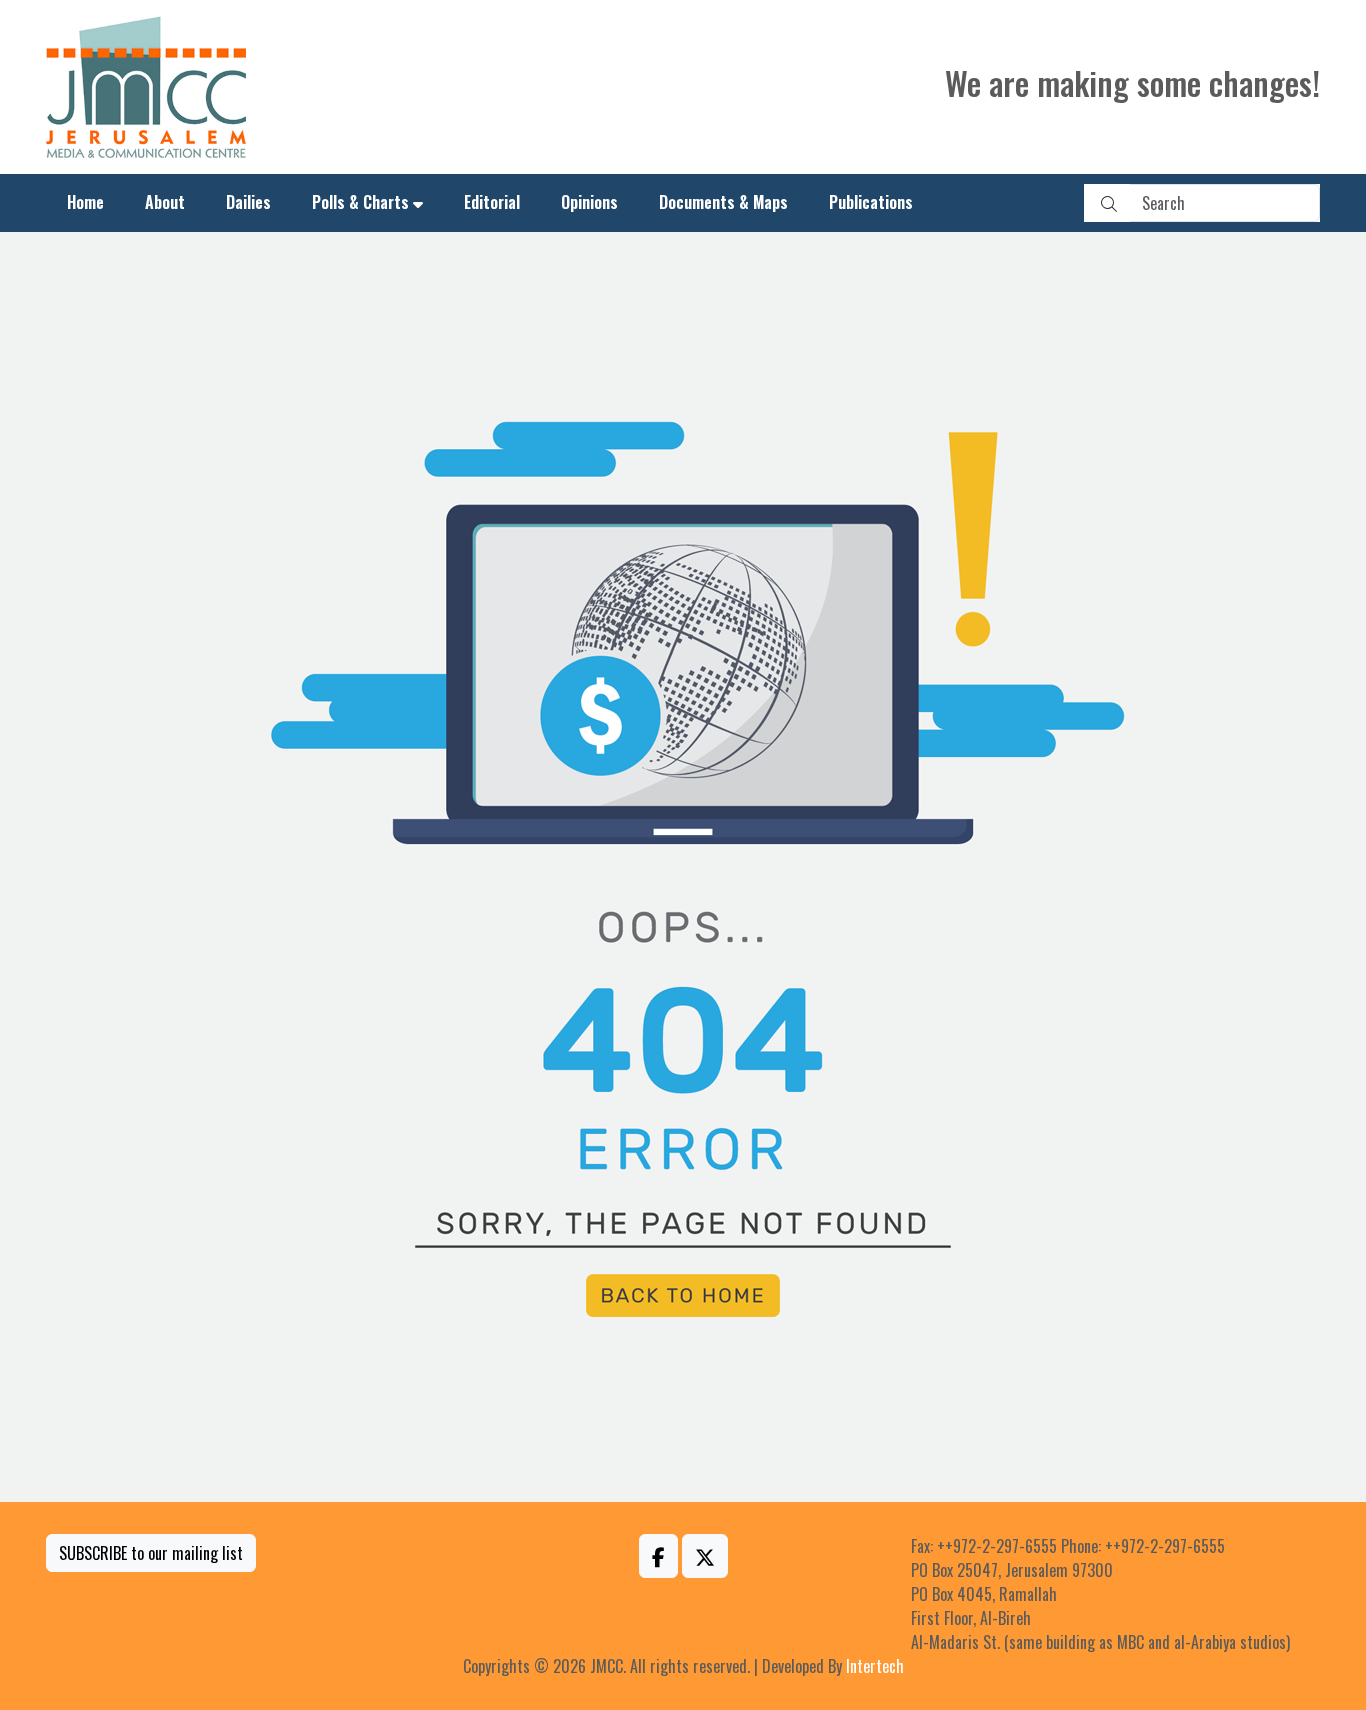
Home (85, 202)
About (165, 202)
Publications (871, 202)
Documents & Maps (723, 202)
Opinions (589, 202)
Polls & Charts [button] (360, 202)
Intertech (875, 1666)
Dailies (248, 202)
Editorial (492, 202)
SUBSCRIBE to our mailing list (151, 1553)
